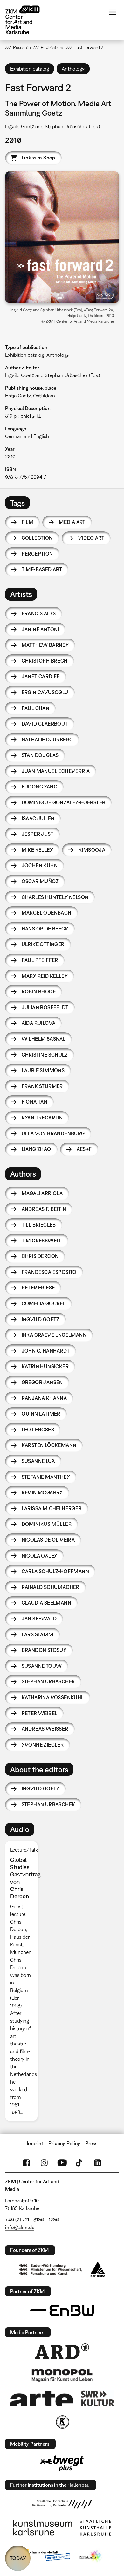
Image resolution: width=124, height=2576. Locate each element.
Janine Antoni (40, 629)
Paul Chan (36, 708)
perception (37, 554)
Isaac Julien (38, 818)
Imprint (35, 2143)
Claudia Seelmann (46, 1603)
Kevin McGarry (42, 1492)
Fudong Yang (39, 787)
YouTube (62, 2163)
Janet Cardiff (41, 676)
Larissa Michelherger (52, 1508)
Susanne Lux (38, 1461)
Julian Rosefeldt (45, 1007)
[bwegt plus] (62, 2463)
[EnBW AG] (62, 2310)
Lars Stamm (38, 1634)
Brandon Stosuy (44, 1650)
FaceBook (26, 2163)
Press (91, 2143)
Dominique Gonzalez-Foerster (64, 802)
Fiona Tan (35, 1102)
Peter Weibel (40, 1713)
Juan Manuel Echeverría (56, 771)
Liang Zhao (36, 1149)
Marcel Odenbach (47, 913)
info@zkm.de (20, 2227)
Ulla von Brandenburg (53, 1133)
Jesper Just (38, 834)
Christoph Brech (45, 661)
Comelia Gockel (44, 1303)
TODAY (18, 2558)
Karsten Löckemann (49, 1445)
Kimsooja (92, 850)
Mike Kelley (37, 850)
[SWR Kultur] (98, 2398)
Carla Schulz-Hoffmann (55, 1571)
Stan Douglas (40, 755)
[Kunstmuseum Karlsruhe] (43, 2528)
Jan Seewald (39, 1619)
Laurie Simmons (43, 1070)
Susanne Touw (42, 1666)
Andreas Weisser (45, 1729)
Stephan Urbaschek (48, 1681)
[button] (62, 237)
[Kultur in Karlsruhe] (62, 2422)
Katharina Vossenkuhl (53, 1697)
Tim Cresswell (42, 1241)
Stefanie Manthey (46, 1477)
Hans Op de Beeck (45, 929)
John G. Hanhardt (46, 1351)
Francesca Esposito (49, 1272)
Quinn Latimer (41, 1414)
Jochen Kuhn (40, 865)
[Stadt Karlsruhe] (98, 2269)
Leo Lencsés (38, 1430)
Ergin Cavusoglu (45, 692)
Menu (113, 12)
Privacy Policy (64, 2143)
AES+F (84, 1149)
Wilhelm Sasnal (44, 1039)
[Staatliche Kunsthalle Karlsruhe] (95, 2528)
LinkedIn (98, 2163)
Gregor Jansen (42, 1382)
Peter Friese (38, 1288)
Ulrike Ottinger (43, 944)
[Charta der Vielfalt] (46, 2556)
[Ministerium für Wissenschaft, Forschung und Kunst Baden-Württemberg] (51, 2270)
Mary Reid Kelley (45, 976)
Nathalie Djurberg (47, 740)
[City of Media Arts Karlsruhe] (91, 2556)
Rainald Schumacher (51, 1587)
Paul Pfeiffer (40, 960)
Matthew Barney (45, 645)
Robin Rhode (39, 991)
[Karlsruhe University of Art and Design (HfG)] (62, 2504)
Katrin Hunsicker (45, 1366)
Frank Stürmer (42, 1086)
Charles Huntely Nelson (55, 897)
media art (72, 522)
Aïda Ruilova (39, 1023)
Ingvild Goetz (41, 1319)
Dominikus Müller (47, 1524)
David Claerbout (45, 724)
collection (37, 538)
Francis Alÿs (39, 613)
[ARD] (62, 2351)
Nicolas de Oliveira (48, 1540)
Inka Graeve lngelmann (54, 1335)
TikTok (80, 2163)
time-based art (42, 569)
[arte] (42, 2399)
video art (91, 538)
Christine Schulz (45, 1055)
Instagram (44, 2163)
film (28, 522)
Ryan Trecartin (42, 1118)
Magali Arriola (42, 1193)
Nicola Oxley (40, 1556)
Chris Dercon (40, 1256)
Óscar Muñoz (40, 881)
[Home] (27, 20)
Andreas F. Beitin (44, 1209)
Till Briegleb (39, 1225)
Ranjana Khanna (44, 1398)
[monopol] (62, 2375)
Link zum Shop (38, 158)
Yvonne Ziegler (43, 1745)
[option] (24, 1981)
